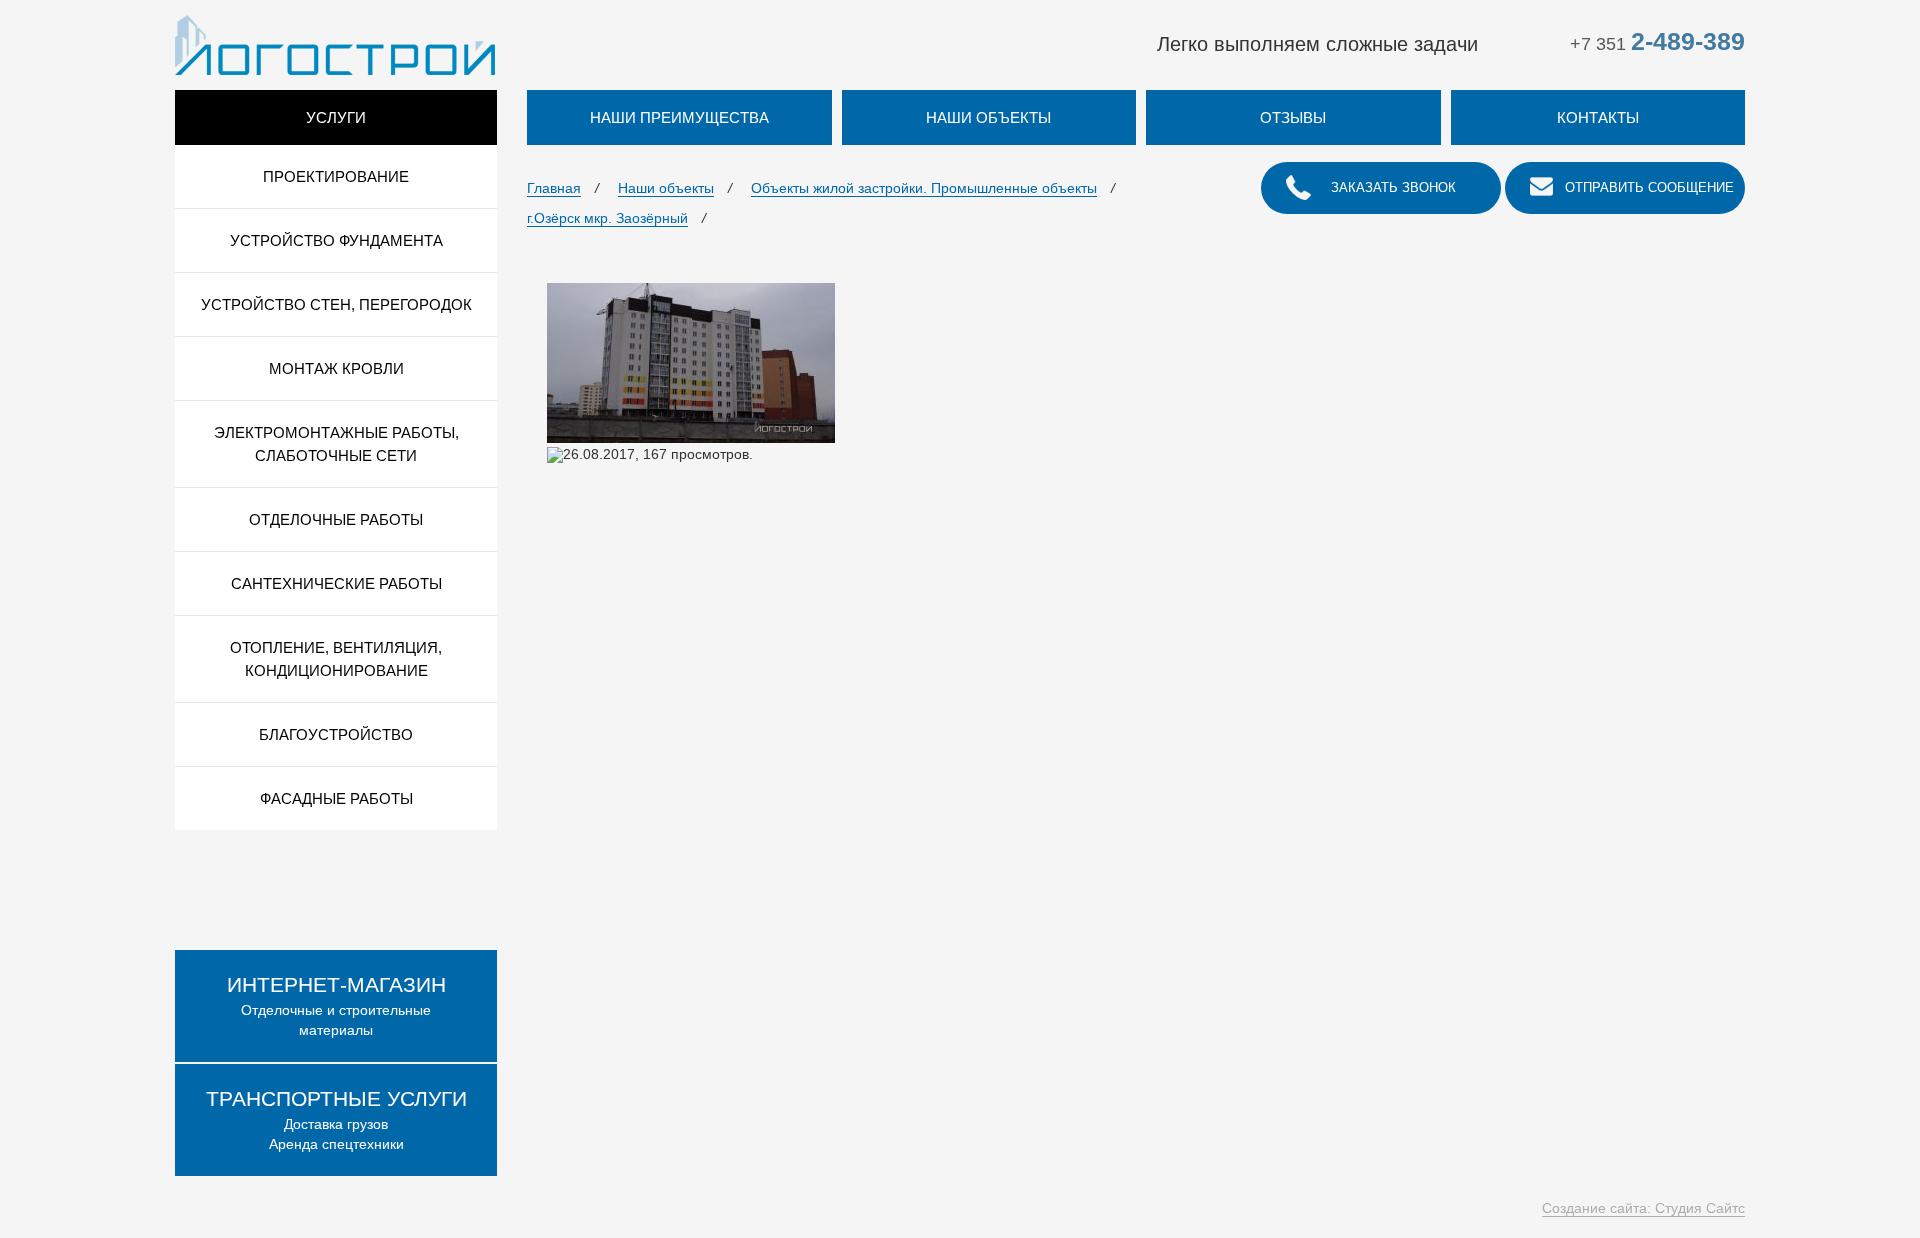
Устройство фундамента (336, 240)
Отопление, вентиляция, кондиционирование (336, 659)
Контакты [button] (1598, 117)
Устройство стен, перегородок (336, 304)
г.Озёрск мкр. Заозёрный (607, 218)
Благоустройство (336, 734)
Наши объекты (666, 188)
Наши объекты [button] (988, 117)
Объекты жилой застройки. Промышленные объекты (924, 188)
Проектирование (336, 176)
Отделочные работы (336, 519)
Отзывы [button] (1293, 117)
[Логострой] (335, 44)
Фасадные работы (336, 798)
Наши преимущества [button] (679, 117)
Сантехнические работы (336, 583)
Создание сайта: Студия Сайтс (1643, 1208)
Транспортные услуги (336, 1098)
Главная (554, 188)
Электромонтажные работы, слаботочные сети (336, 444)
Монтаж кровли (336, 368)
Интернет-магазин (336, 984)
